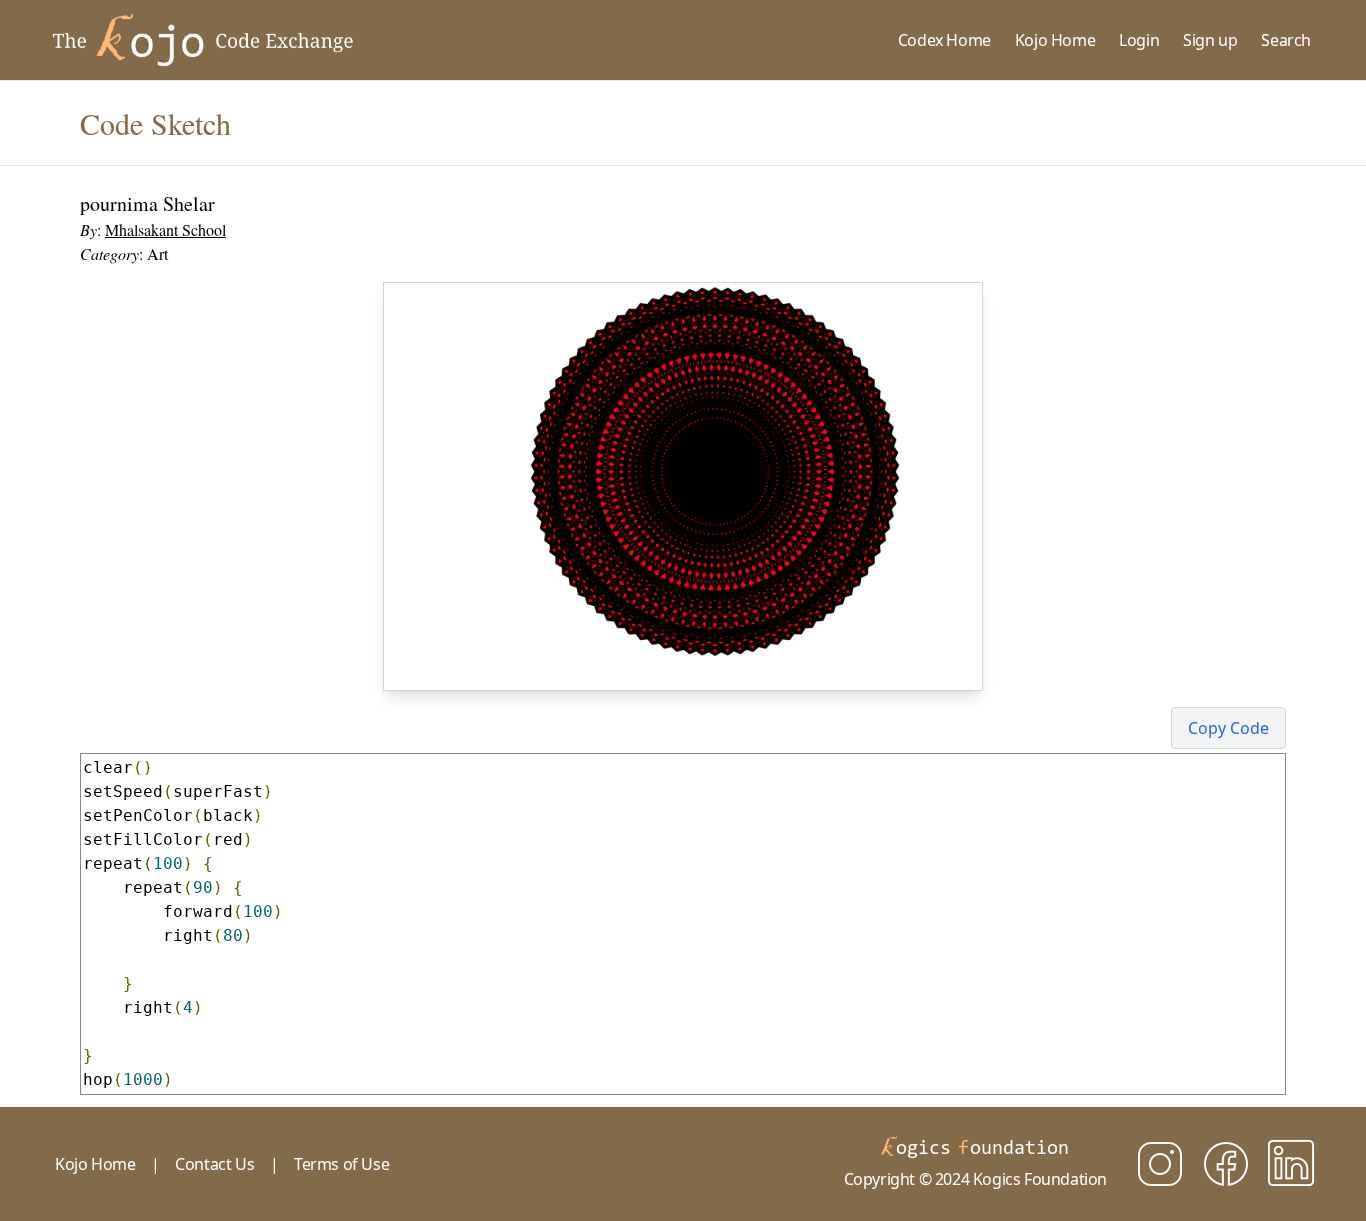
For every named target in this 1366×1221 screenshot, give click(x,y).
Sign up (1210, 40)
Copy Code (1228, 728)
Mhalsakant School (165, 229)
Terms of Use (341, 1164)
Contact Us (214, 1164)
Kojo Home (1055, 40)
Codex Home (944, 40)
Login (1139, 40)
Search (1286, 40)
